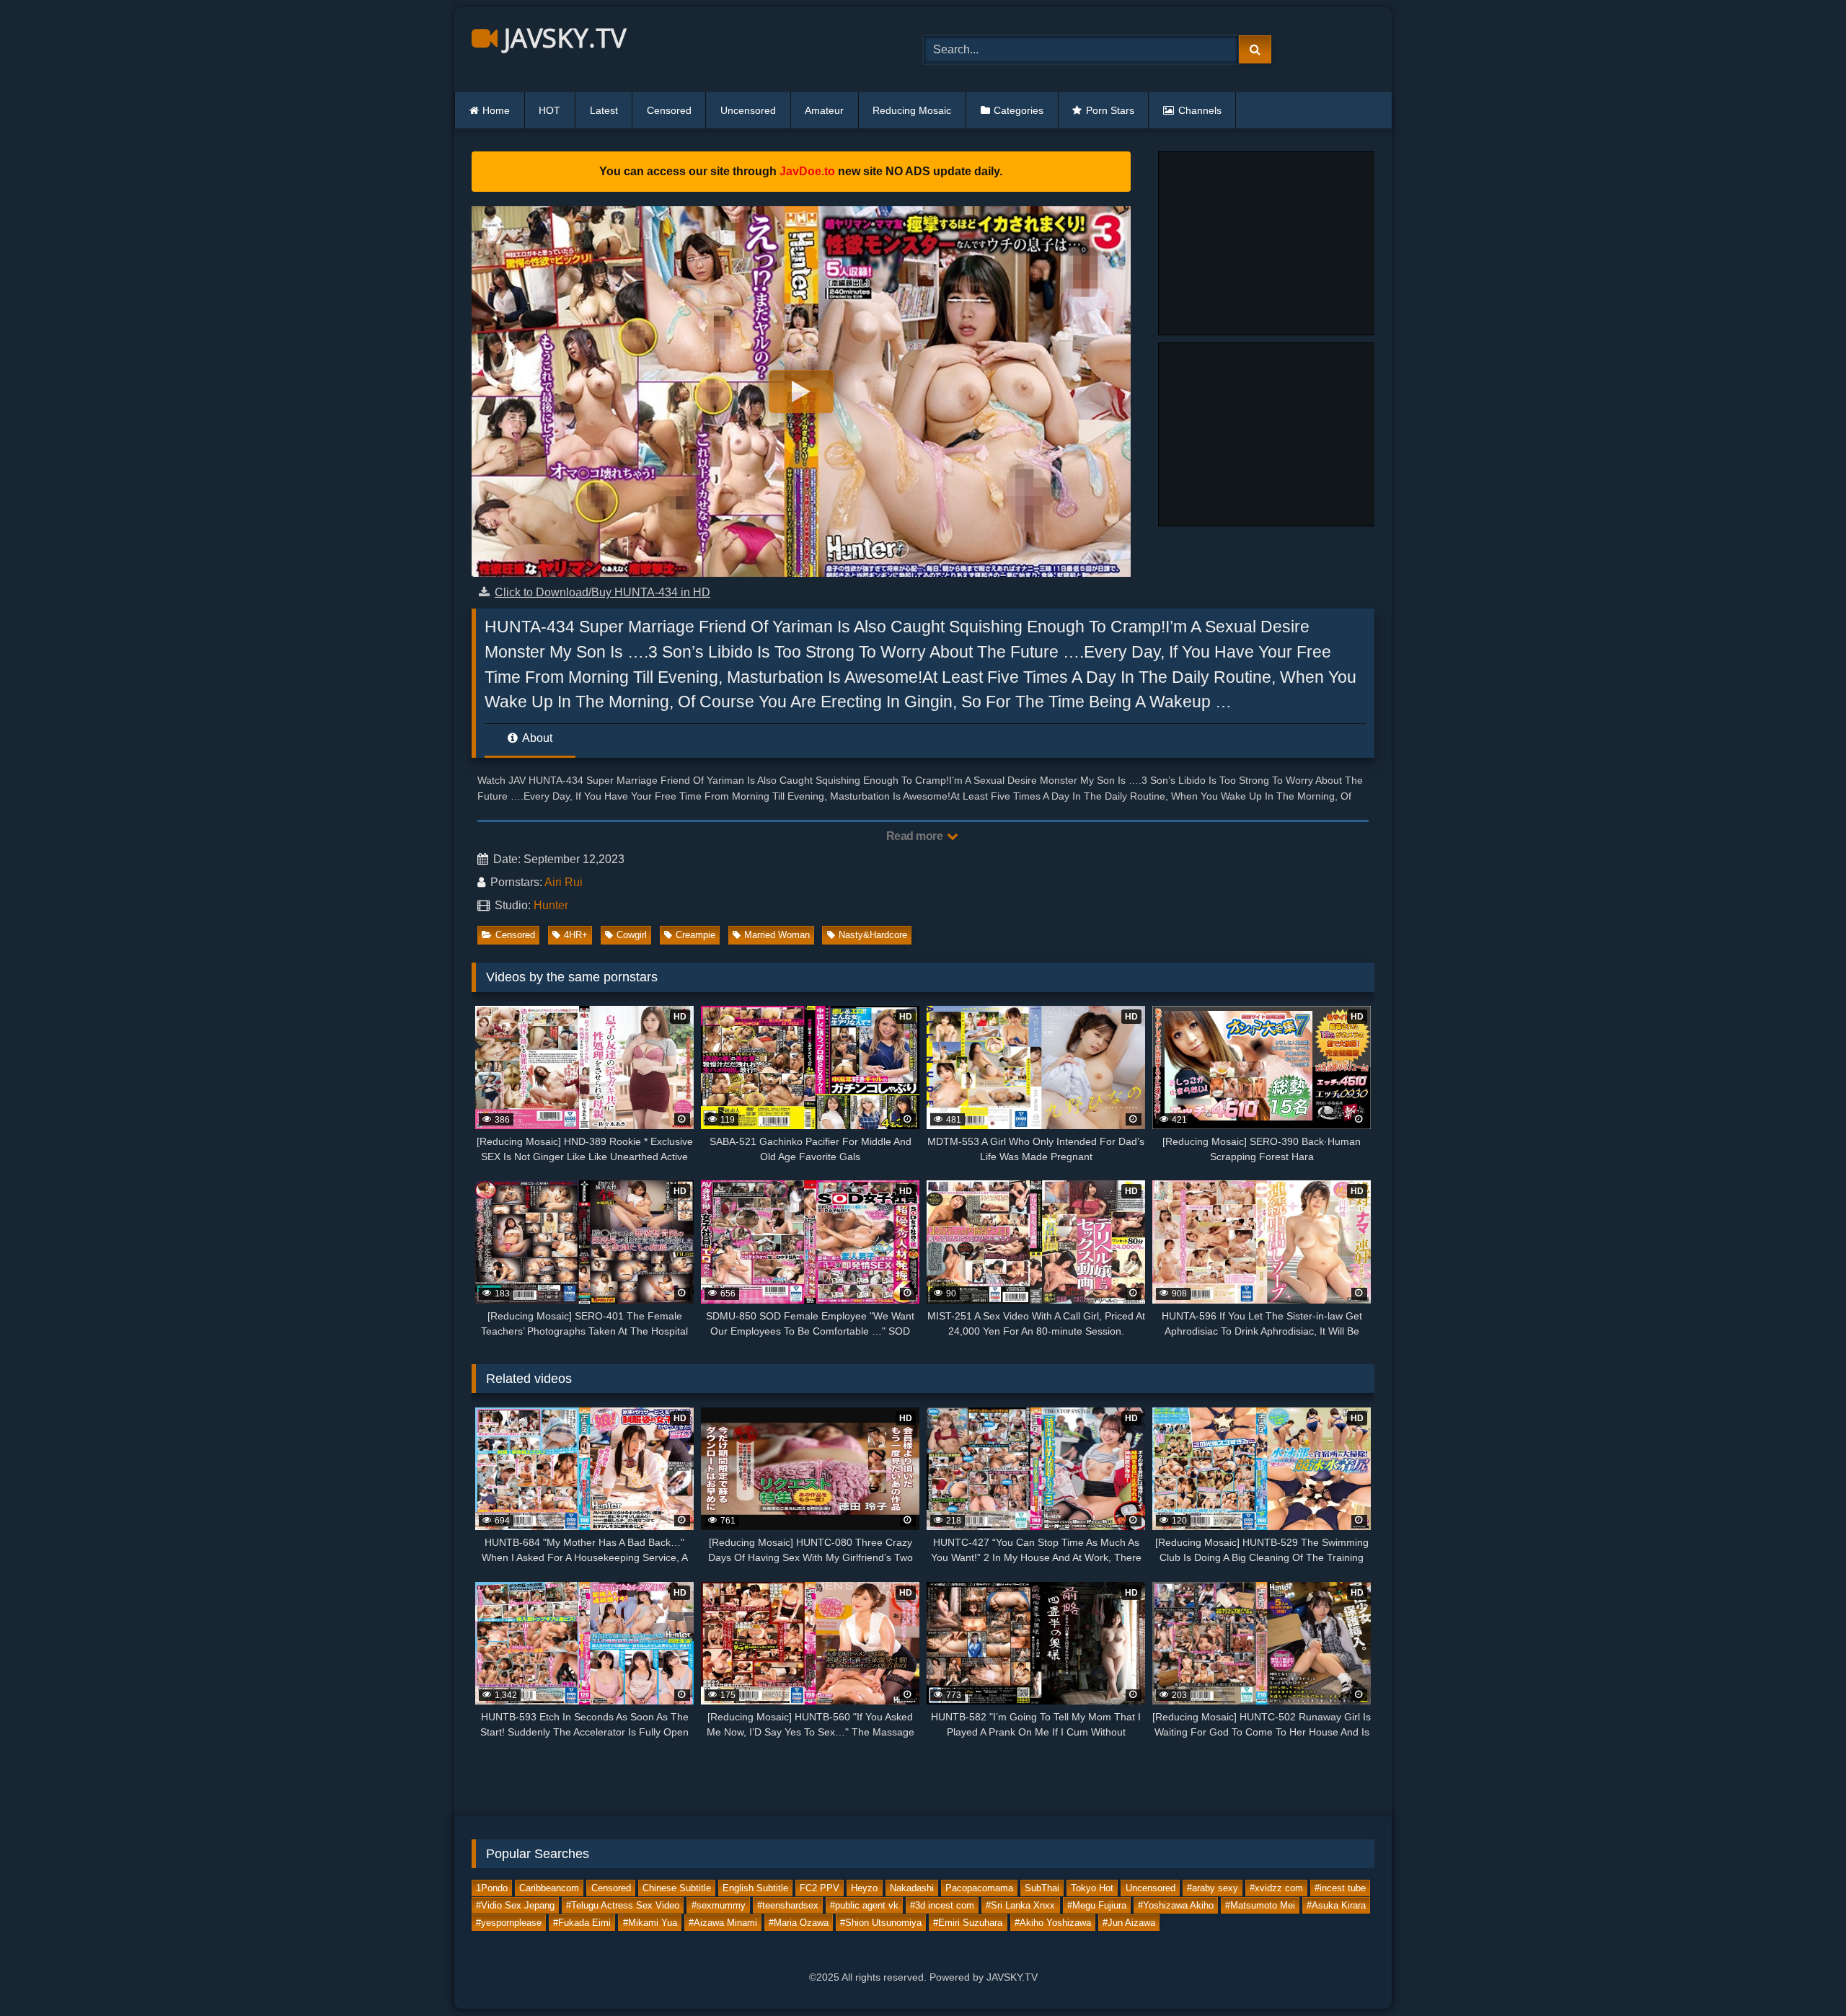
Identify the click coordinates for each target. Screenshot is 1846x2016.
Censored (669, 110)
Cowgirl (632, 935)
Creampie (695, 935)
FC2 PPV (820, 1888)
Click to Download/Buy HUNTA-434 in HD (602, 592)
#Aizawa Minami (723, 1923)
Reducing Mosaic (912, 110)
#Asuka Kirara (1336, 1905)
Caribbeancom (549, 1888)
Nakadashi (912, 1888)
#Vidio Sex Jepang (515, 1905)
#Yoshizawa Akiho (1176, 1905)
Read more (916, 836)
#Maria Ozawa (799, 1923)
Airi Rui (564, 882)
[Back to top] (1801, 1973)
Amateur (824, 110)
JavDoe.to (807, 171)
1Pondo (492, 1888)
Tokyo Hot (1092, 1888)
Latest (604, 110)
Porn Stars (1110, 110)
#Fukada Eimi (582, 1923)
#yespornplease (509, 1923)
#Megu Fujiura (1097, 1905)
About (536, 738)
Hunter (551, 905)
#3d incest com (942, 1905)
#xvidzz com (1276, 1888)
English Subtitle (755, 1888)
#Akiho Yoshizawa (1053, 1923)
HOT (549, 110)
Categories (1019, 110)
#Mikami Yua (650, 1923)
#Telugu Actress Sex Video (623, 1905)
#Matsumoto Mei (1260, 1905)
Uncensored (748, 110)
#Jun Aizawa (1129, 1923)
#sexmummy (719, 1905)
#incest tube (1340, 1888)
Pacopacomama (979, 1888)
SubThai (1042, 1888)
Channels (1200, 110)
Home (496, 110)
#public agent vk (864, 1905)
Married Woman (777, 935)
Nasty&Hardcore (873, 935)
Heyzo (864, 1888)
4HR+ (576, 935)
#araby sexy (1213, 1888)
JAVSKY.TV (562, 38)
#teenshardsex (788, 1905)
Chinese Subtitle (677, 1888)
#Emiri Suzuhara (968, 1923)
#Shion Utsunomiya (881, 1923)
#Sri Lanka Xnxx (1020, 1905)
